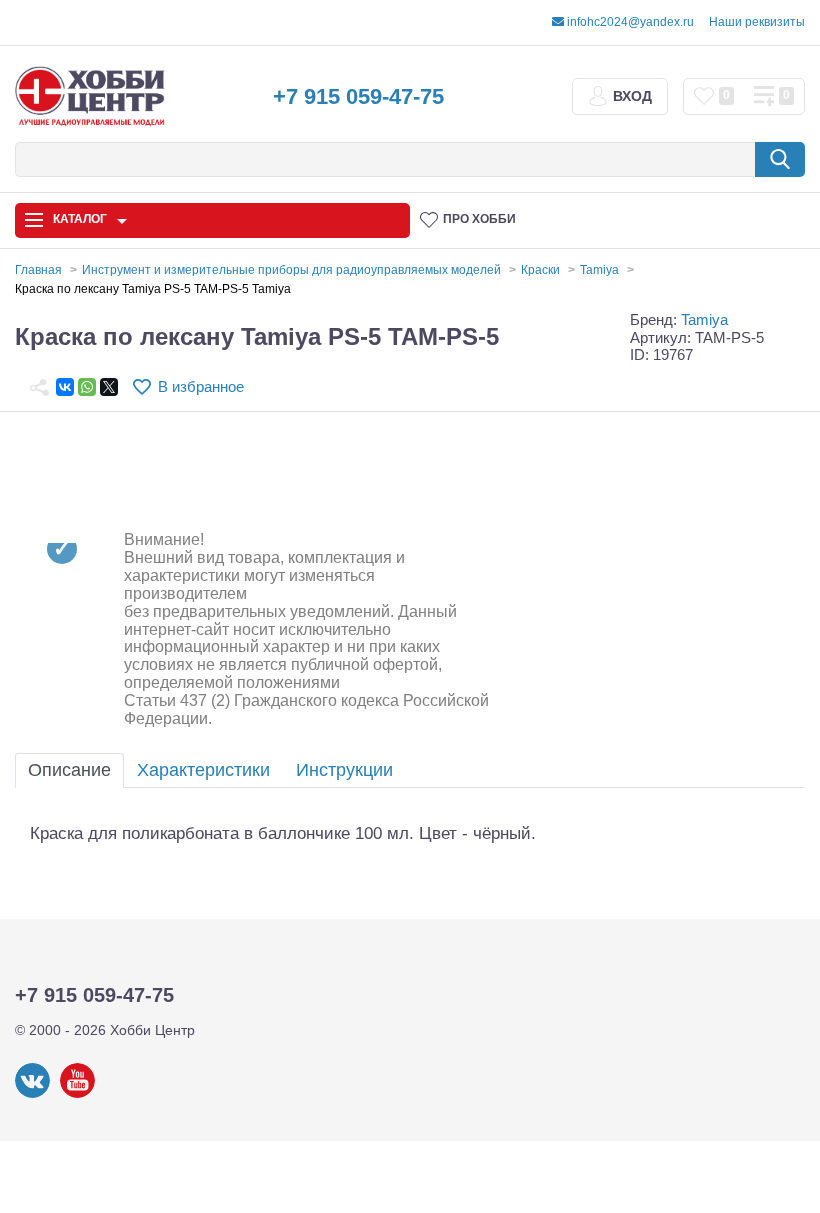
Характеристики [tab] (203, 770)
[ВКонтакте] (65, 387)
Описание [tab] (69, 770)
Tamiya (704, 319)
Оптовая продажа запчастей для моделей (116, 900)
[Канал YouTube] (77, 1094)
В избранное (201, 386)
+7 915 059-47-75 (358, 96)
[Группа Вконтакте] (32, 1094)
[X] (109, 387)
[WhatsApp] (87, 387)
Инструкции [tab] (344, 770)
